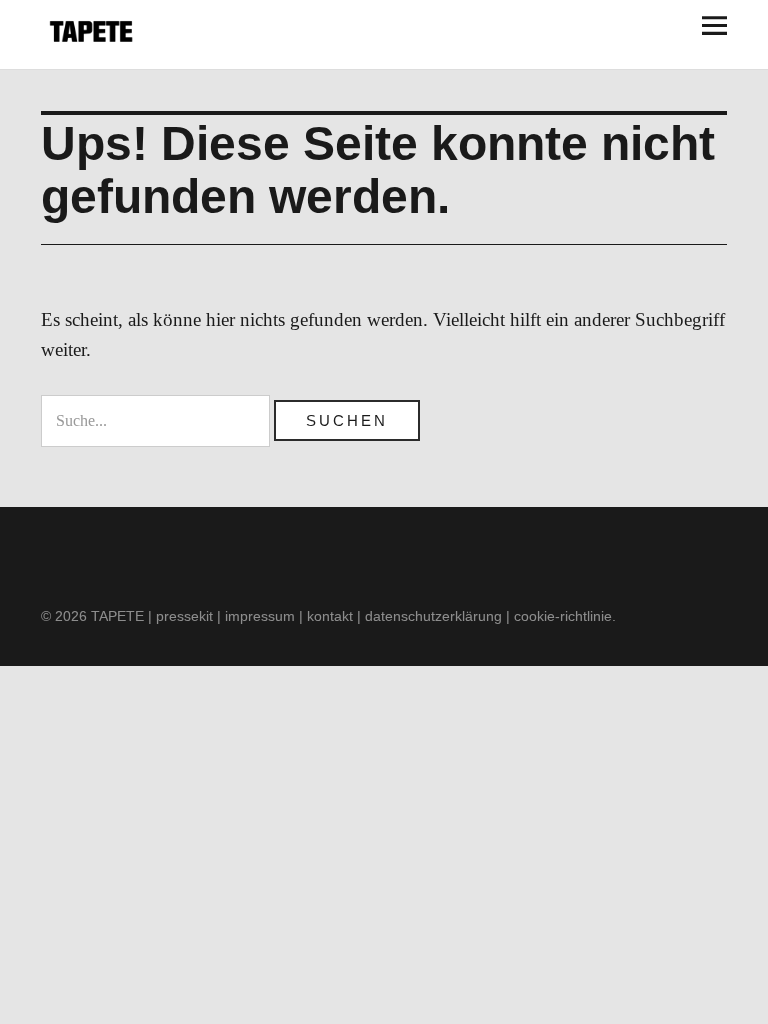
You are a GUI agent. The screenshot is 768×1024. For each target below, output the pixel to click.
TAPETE (117, 616)
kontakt (330, 616)
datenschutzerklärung (433, 616)
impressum (260, 616)
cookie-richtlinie (563, 616)
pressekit (184, 616)
